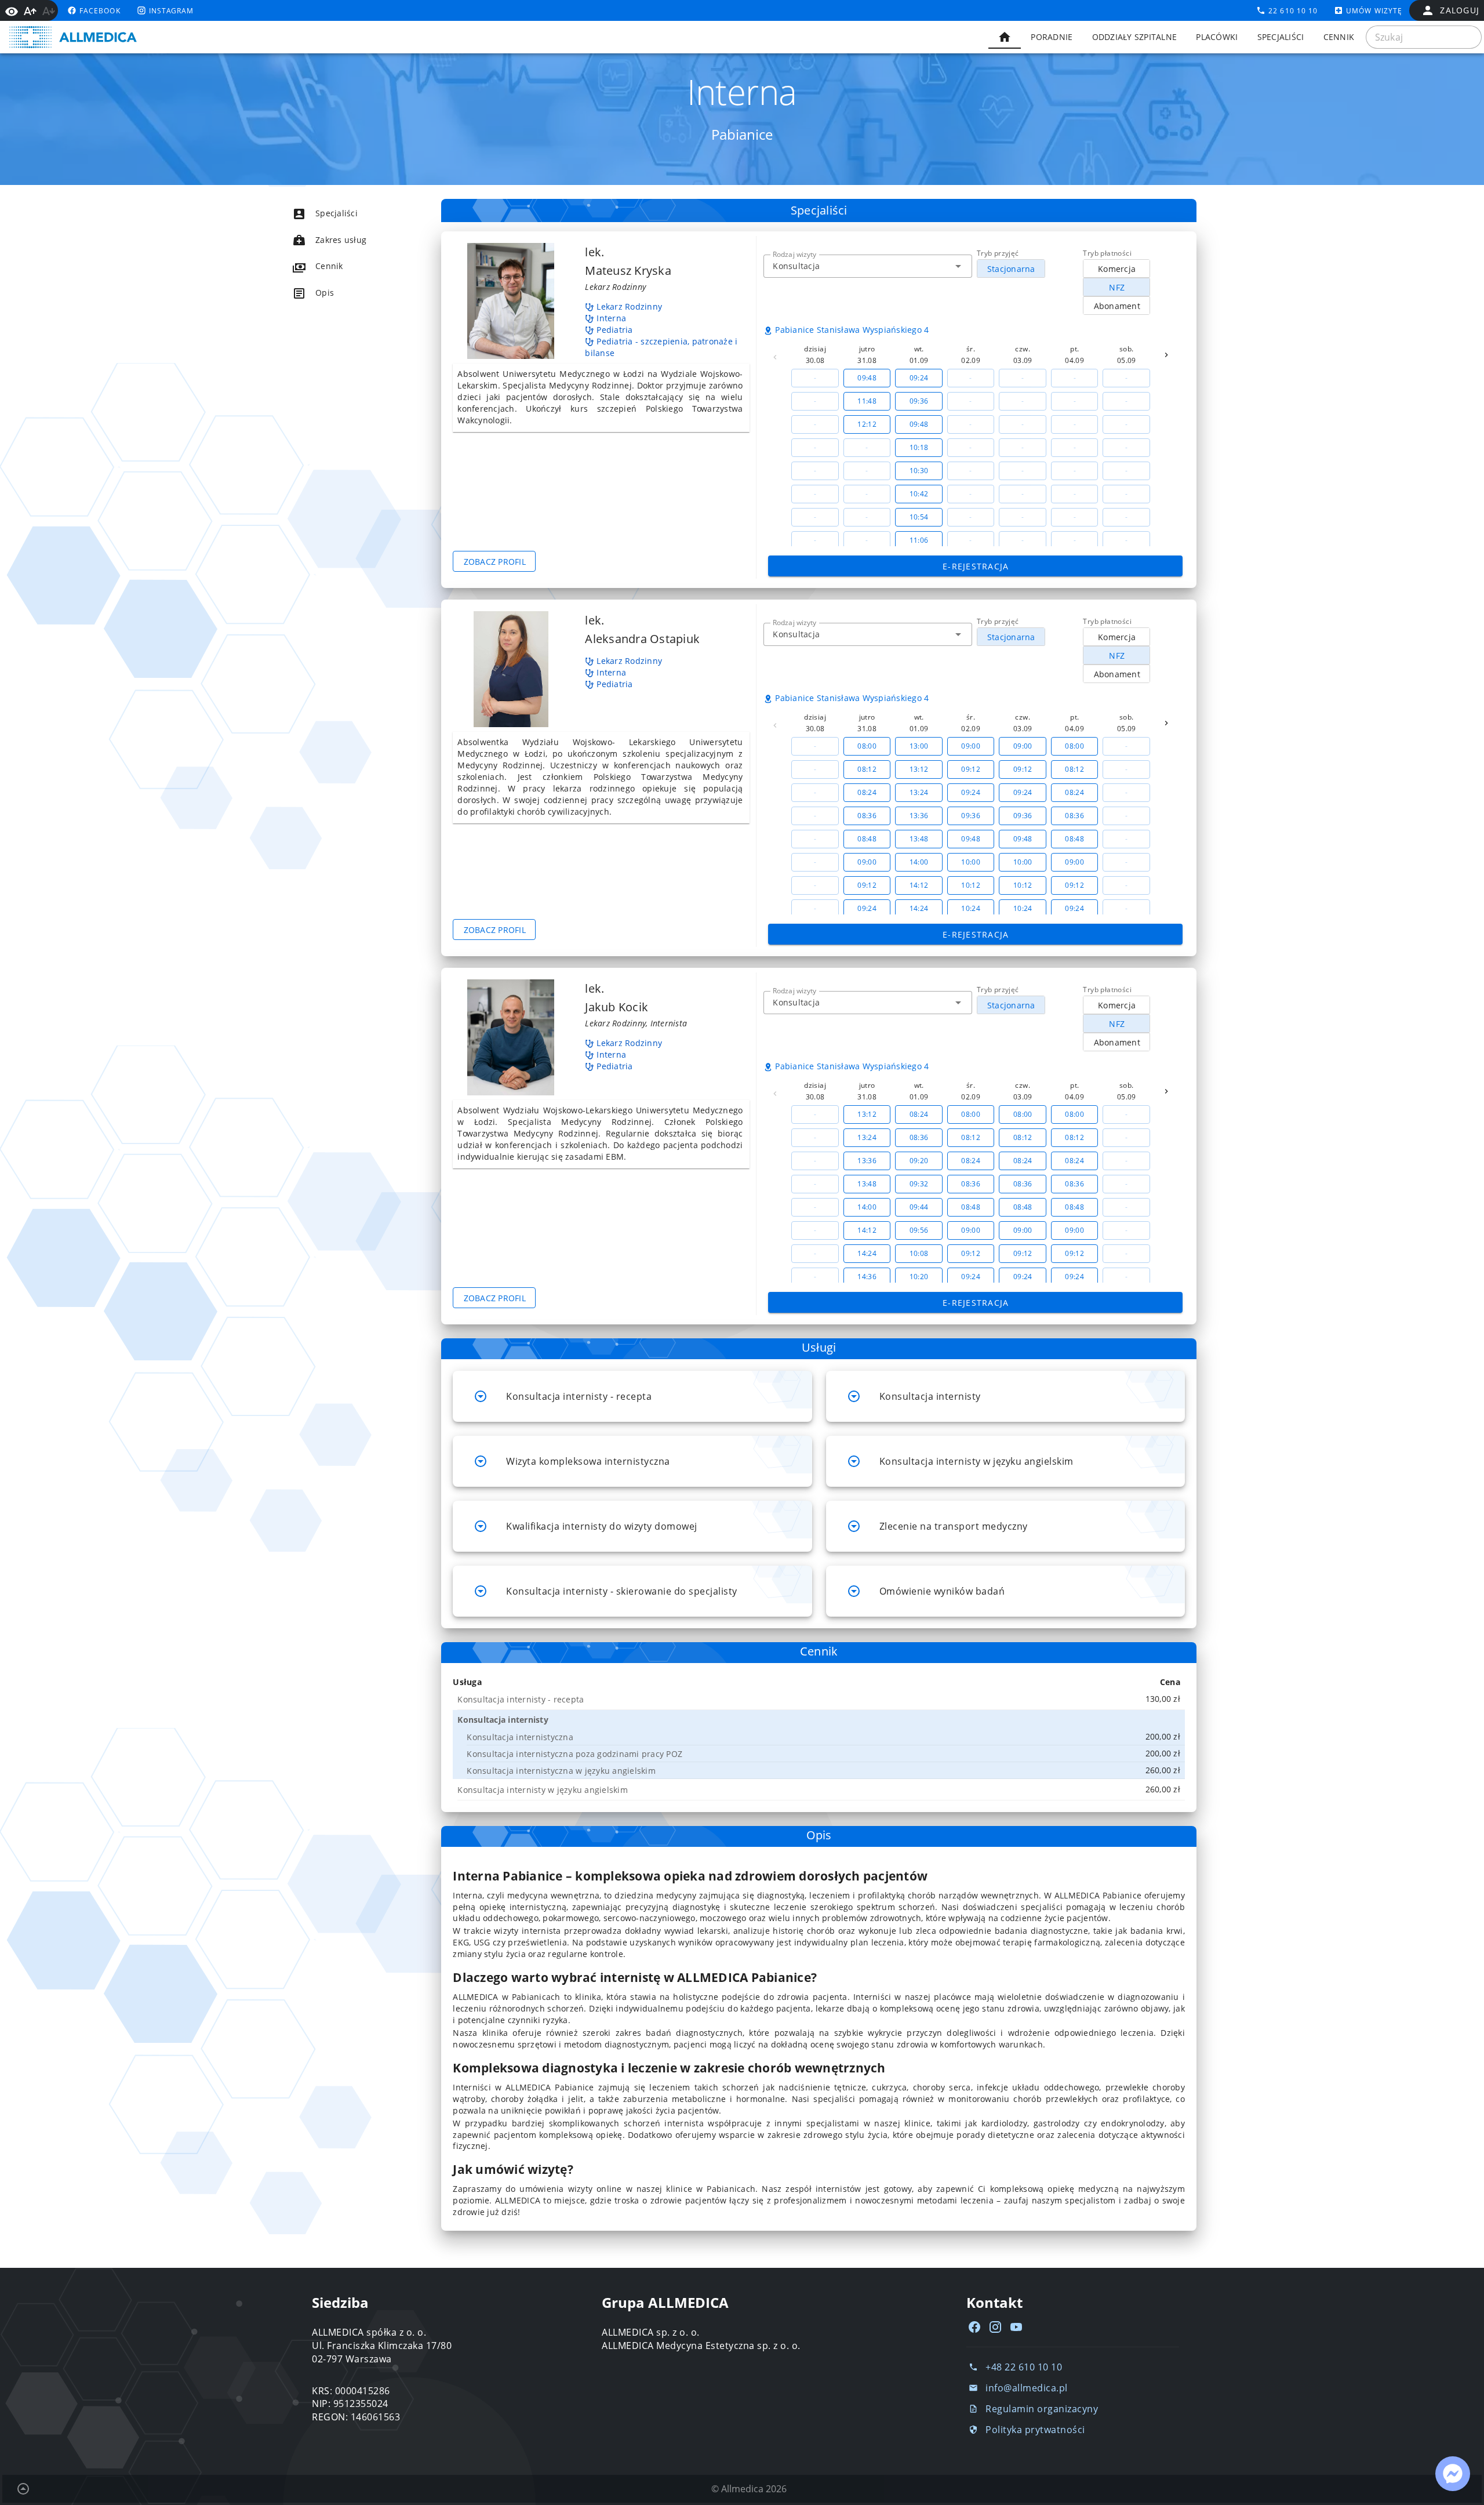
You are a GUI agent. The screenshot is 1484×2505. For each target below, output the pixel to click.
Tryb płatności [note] (1107, 253)
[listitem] (345, 213)
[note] (821, 1699)
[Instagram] (995, 2327)
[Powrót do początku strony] (23, 2489)
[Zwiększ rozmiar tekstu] (30, 11)
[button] (958, 266)
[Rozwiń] (481, 1396)
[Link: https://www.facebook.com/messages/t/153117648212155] (1453, 2474)
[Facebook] (974, 2327)
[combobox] (868, 266)
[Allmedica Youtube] (1016, 2327)
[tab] (1005, 37)
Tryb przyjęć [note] (998, 253)
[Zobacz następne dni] (1166, 355)
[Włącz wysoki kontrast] (12, 10)
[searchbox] (1424, 37)
